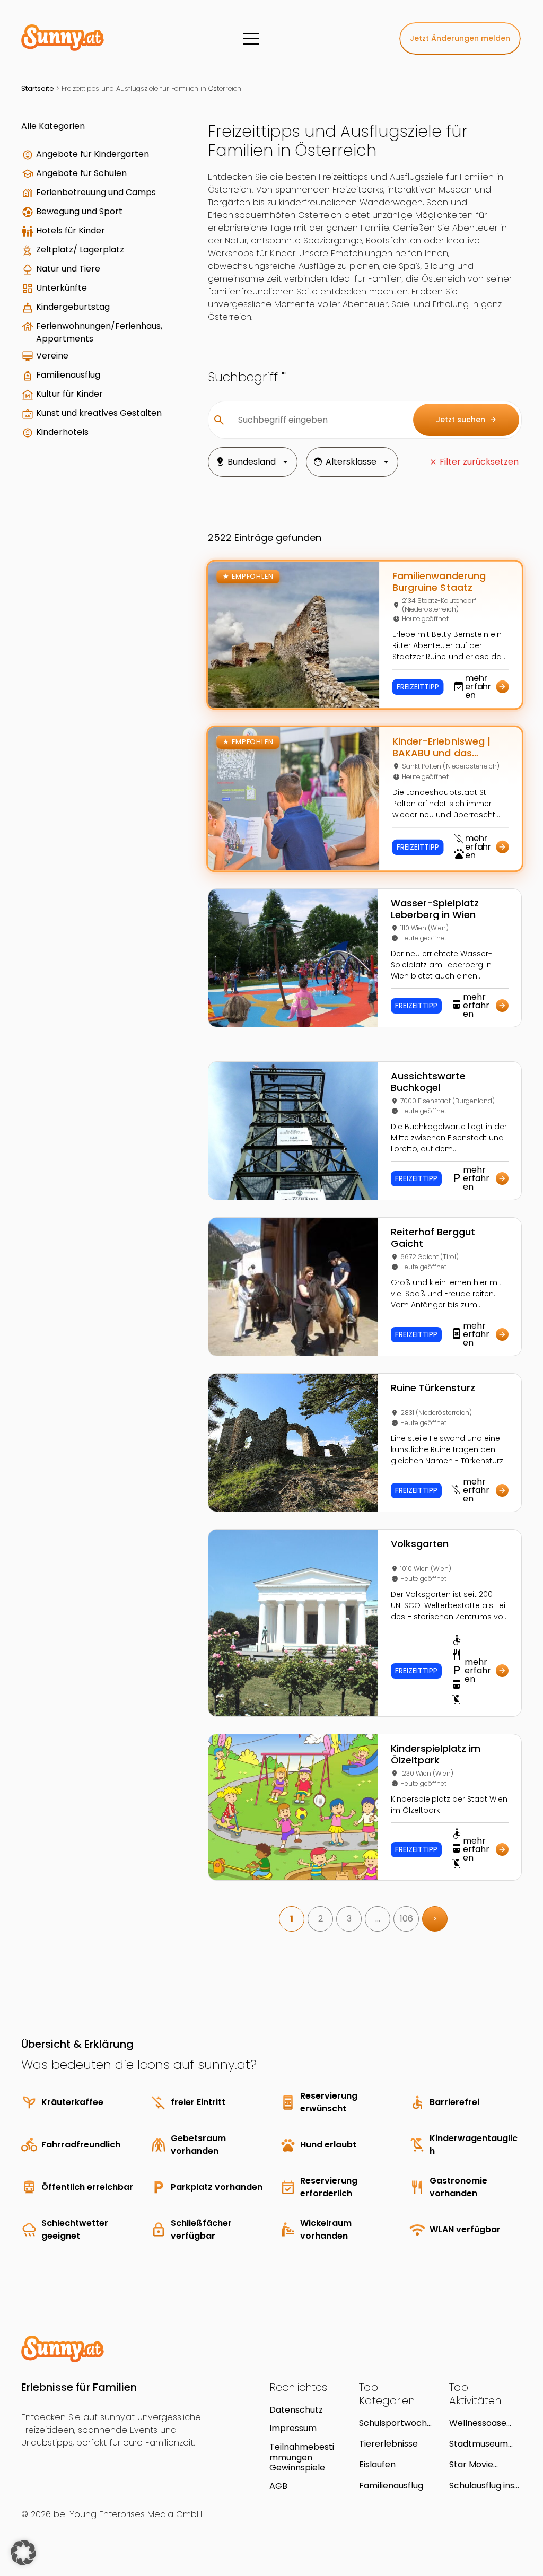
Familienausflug (68, 375)
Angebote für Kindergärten (93, 154)
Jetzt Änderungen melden (460, 38)
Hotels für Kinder (71, 230)
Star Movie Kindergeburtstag (483, 2464)
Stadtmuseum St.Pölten (479, 2444)
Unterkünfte (62, 288)
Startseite (38, 88)
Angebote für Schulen (81, 173)
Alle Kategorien (53, 126)
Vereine (52, 356)
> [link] (435, 1919)
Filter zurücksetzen (479, 462)
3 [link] (349, 1919)
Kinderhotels (62, 432)
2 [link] (321, 1919)
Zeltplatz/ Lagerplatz (80, 250)
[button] (23, 2553)
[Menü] (251, 39)
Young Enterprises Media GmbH (136, 2514)
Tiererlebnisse (388, 2444)
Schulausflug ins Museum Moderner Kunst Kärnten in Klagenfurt (483, 2486)
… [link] (378, 1919)
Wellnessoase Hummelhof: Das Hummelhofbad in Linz (483, 2423)
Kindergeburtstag (73, 307)
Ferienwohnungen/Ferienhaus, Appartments (99, 332)
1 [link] (292, 1919)
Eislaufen (377, 2464)
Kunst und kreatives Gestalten (99, 413)
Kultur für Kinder (69, 394)
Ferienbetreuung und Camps (96, 192)
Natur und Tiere (68, 269)
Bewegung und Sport (79, 211)
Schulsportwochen (393, 2423)
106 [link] (406, 1919)
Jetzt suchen (466, 420)
